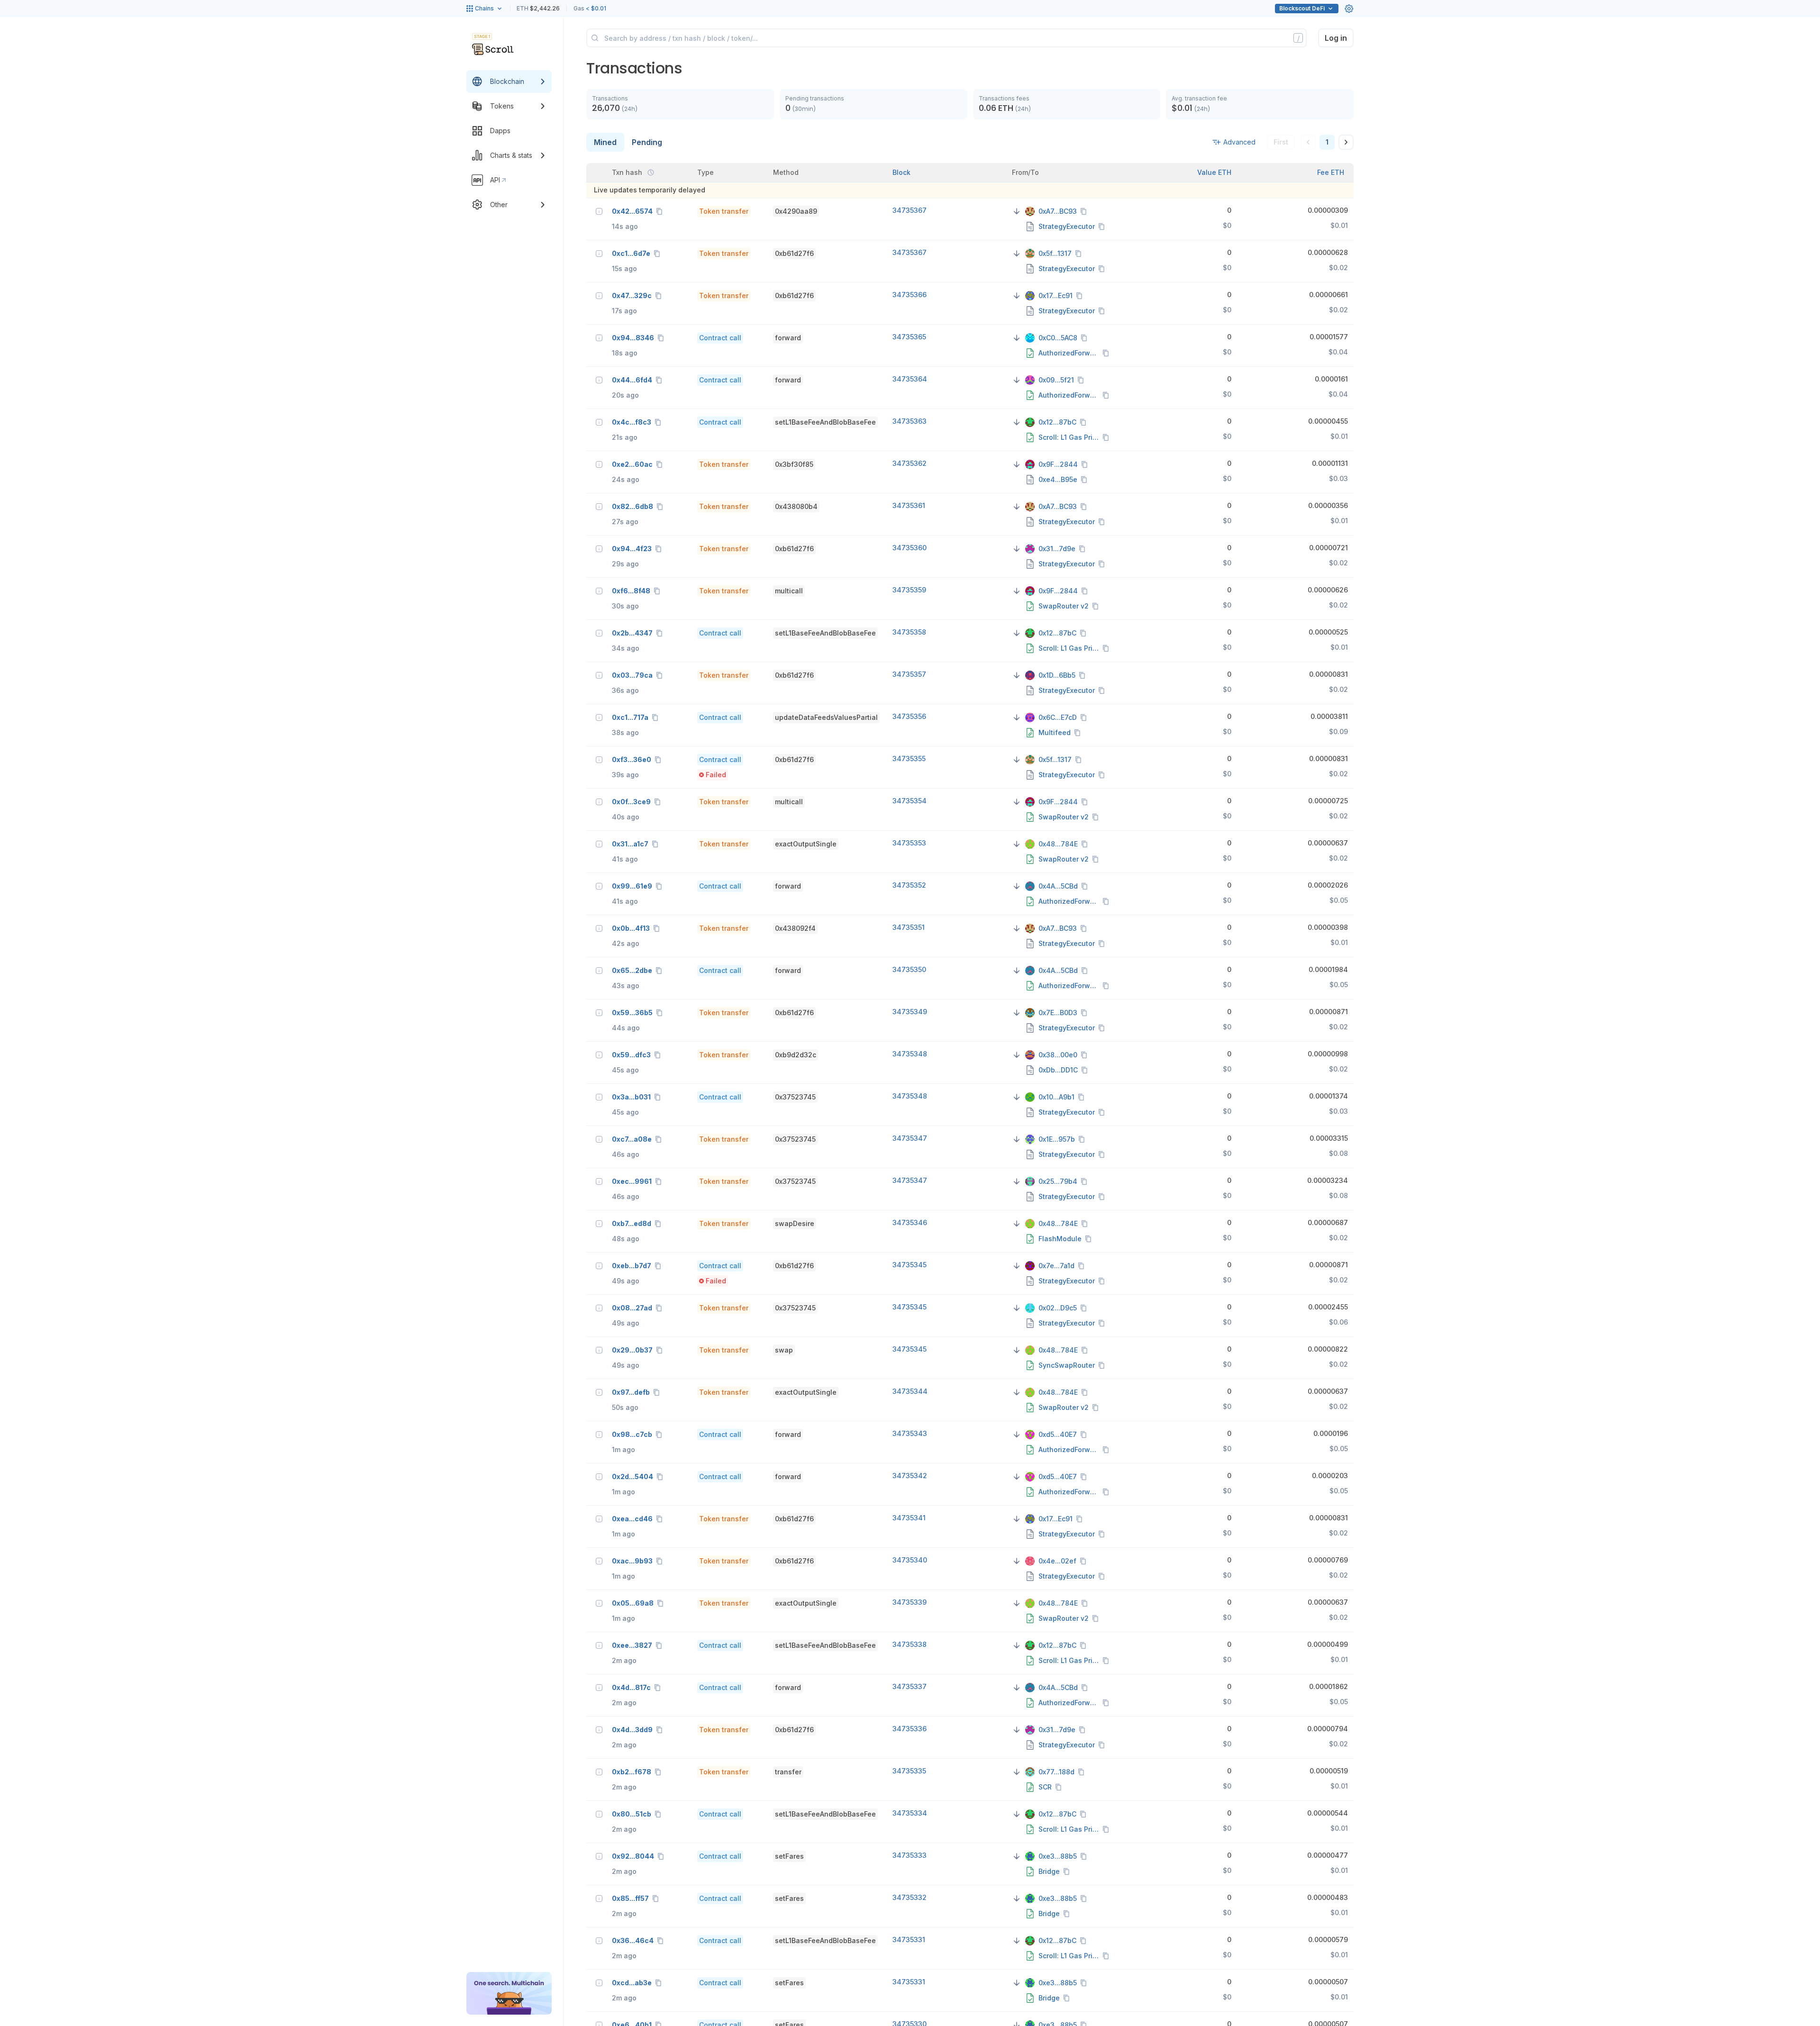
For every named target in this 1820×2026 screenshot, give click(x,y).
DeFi (1302, 8)
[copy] (661, 211)
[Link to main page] (493, 49)
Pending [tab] (647, 142)
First (1281, 142)
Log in (1336, 38)
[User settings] (1349, 9)
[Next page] (1346, 142)
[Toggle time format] (651, 173)
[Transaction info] (599, 211)
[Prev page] (1308, 142)
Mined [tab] (605, 142)
